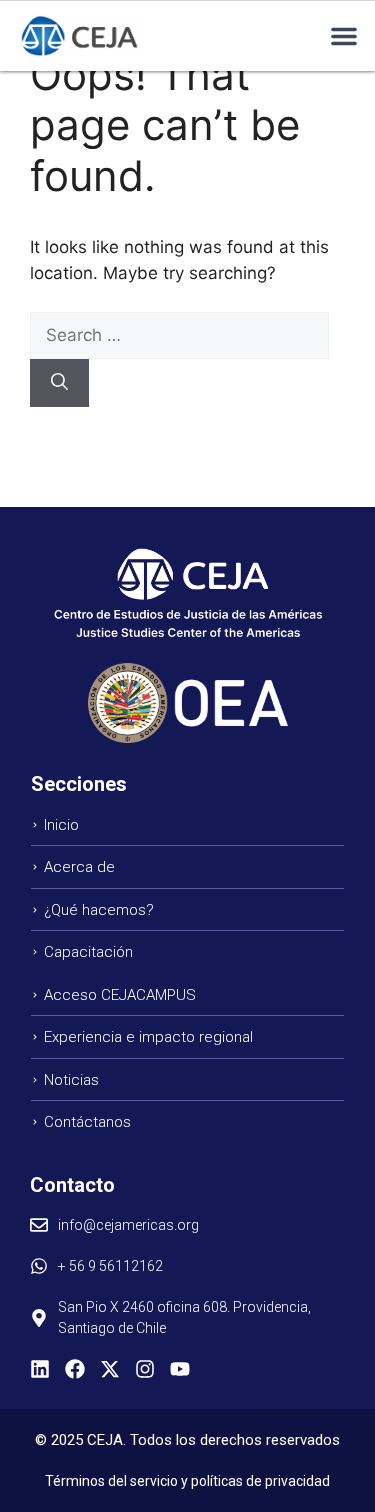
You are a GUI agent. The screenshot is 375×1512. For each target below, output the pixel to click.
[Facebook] (75, 1369)
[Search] (59, 383)
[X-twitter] (110, 1369)
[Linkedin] (40, 1369)
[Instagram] (145, 1369)
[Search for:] (179, 335)
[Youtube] (180, 1369)
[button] (344, 36)
